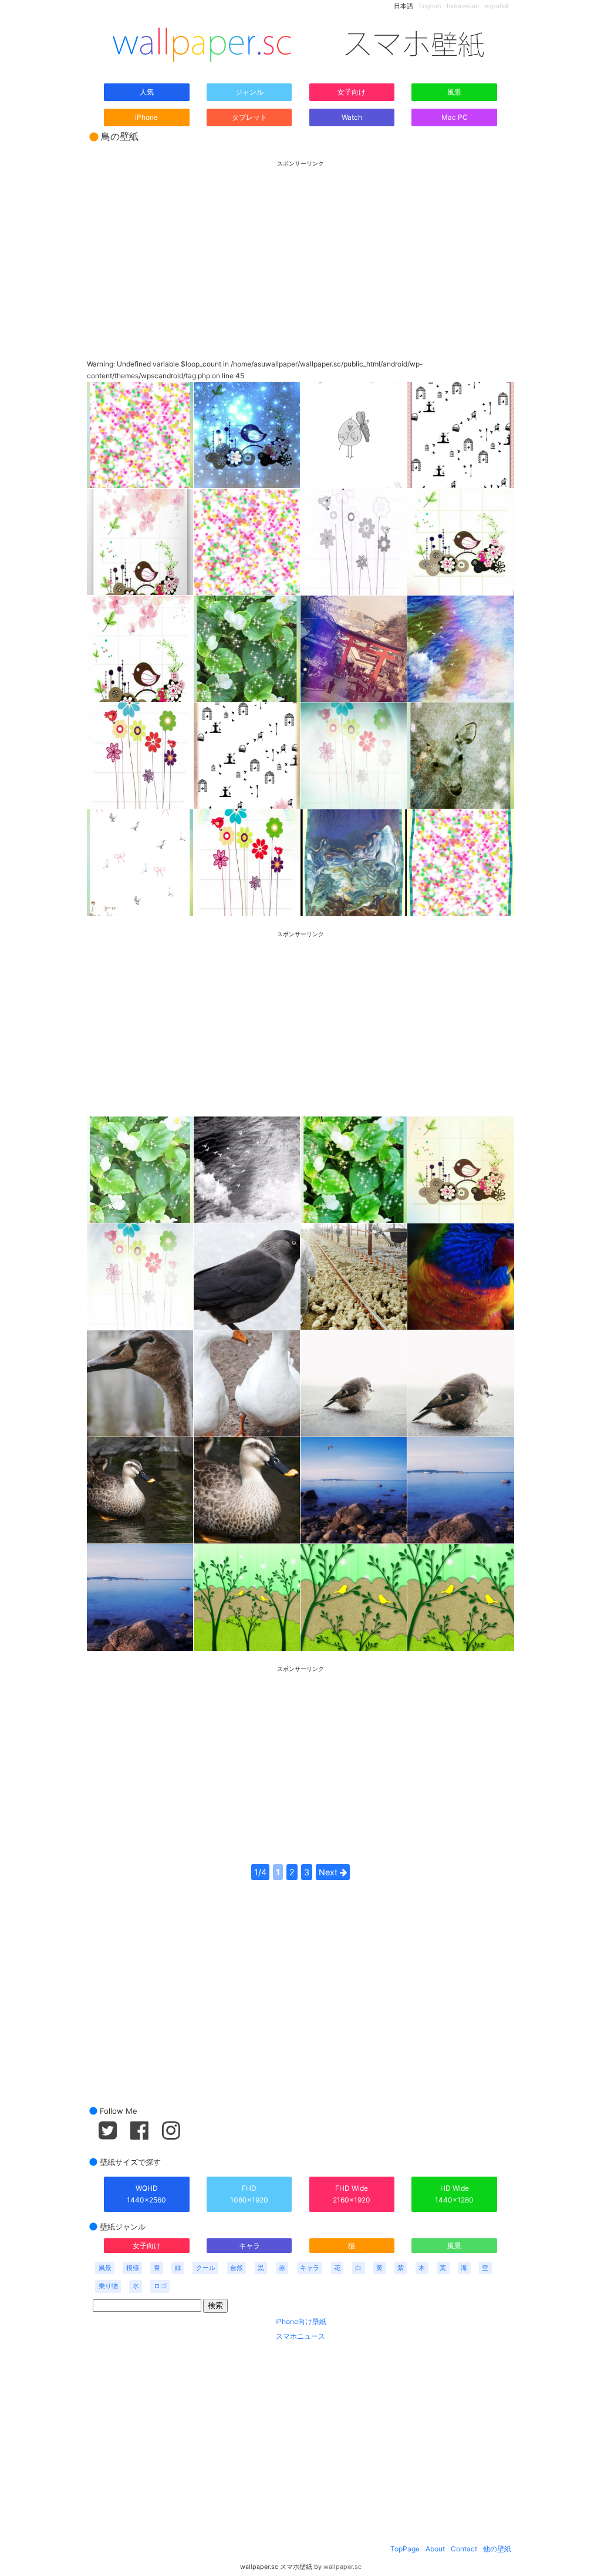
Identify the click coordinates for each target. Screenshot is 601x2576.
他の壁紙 (497, 2549)
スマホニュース (300, 2336)
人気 (147, 92)
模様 (133, 2268)
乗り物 (108, 2286)
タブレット (249, 117)
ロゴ (160, 2286)
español (497, 6)
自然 (237, 2268)
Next (329, 1872)
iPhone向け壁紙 (301, 2321)
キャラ (249, 2246)
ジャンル (249, 92)
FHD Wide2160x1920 (352, 2194)
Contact (464, 2549)
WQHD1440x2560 (146, 2194)
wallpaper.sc (342, 2567)
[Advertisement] (300, 250)
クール (206, 2268)
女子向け (352, 92)
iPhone (146, 117)
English (430, 6)
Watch (352, 117)
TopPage (405, 2549)
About (435, 2549)
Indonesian (463, 6)
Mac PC (455, 117)
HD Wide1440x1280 (454, 2194)
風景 (454, 92)
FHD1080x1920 (249, 2194)
